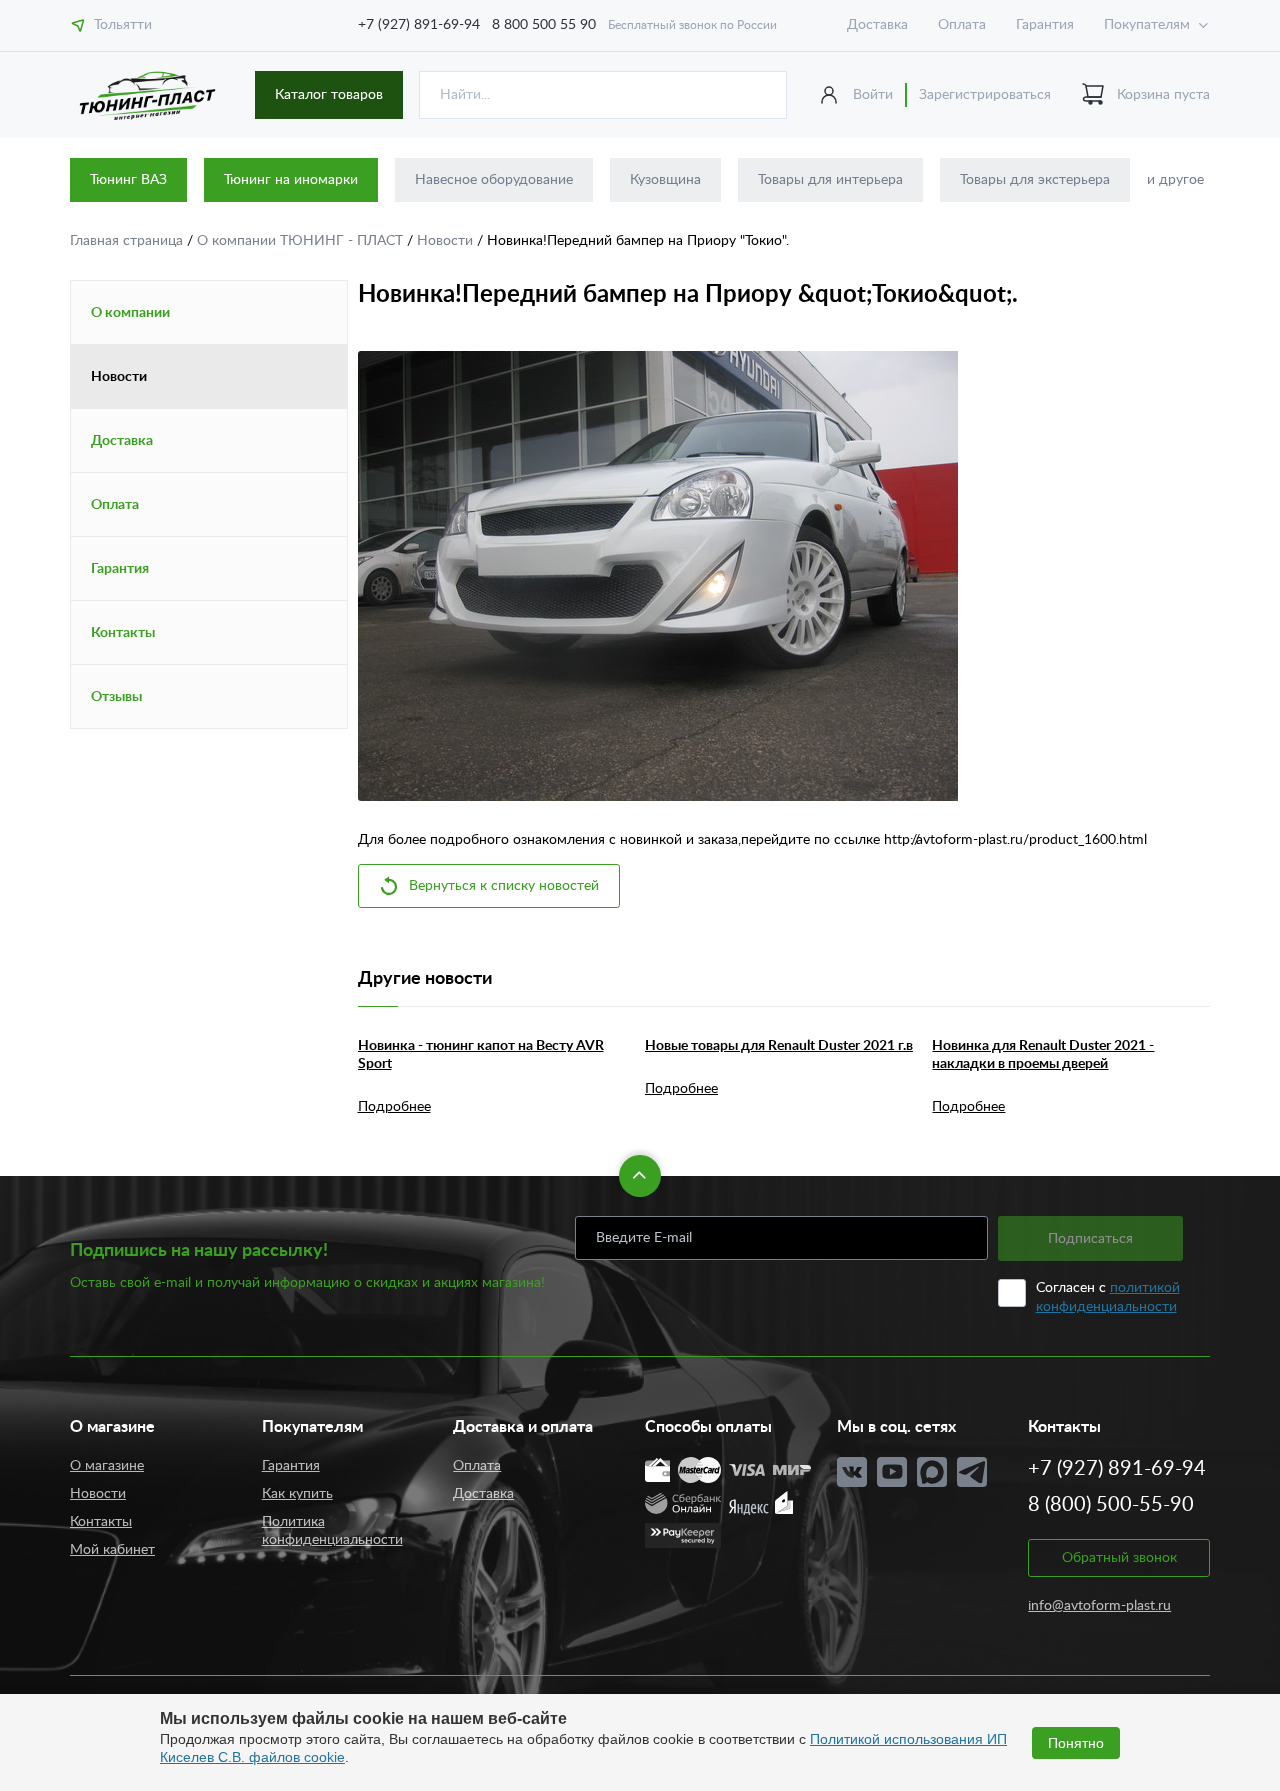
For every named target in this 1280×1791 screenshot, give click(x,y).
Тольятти (123, 25)
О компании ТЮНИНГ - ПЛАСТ (302, 241)
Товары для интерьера (830, 180)
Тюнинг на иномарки (291, 180)
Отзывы (116, 697)
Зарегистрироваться (985, 95)
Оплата (962, 25)
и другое (1175, 180)
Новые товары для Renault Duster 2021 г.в (779, 1046)
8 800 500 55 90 (544, 25)
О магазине (107, 1466)
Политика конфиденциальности (332, 1531)
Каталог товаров (329, 95)
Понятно (1076, 1743)
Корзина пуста (1163, 95)
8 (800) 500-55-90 (1111, 1505)
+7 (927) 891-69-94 (419, 25)
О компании (130, 313)
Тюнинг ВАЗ (128, 180)
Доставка (877, 25)
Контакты (123, 633)
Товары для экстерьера (1035, 180)
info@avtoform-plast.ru (1099, 1606)
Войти (873, 95)
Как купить (297, 1494)
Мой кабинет (112, 1550)
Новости (447, 241)
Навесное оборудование (494, 180)
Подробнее (394, 1107)
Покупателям (1147, 25)
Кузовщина (665, 180)
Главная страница (128, 241)
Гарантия (1045, 25)
